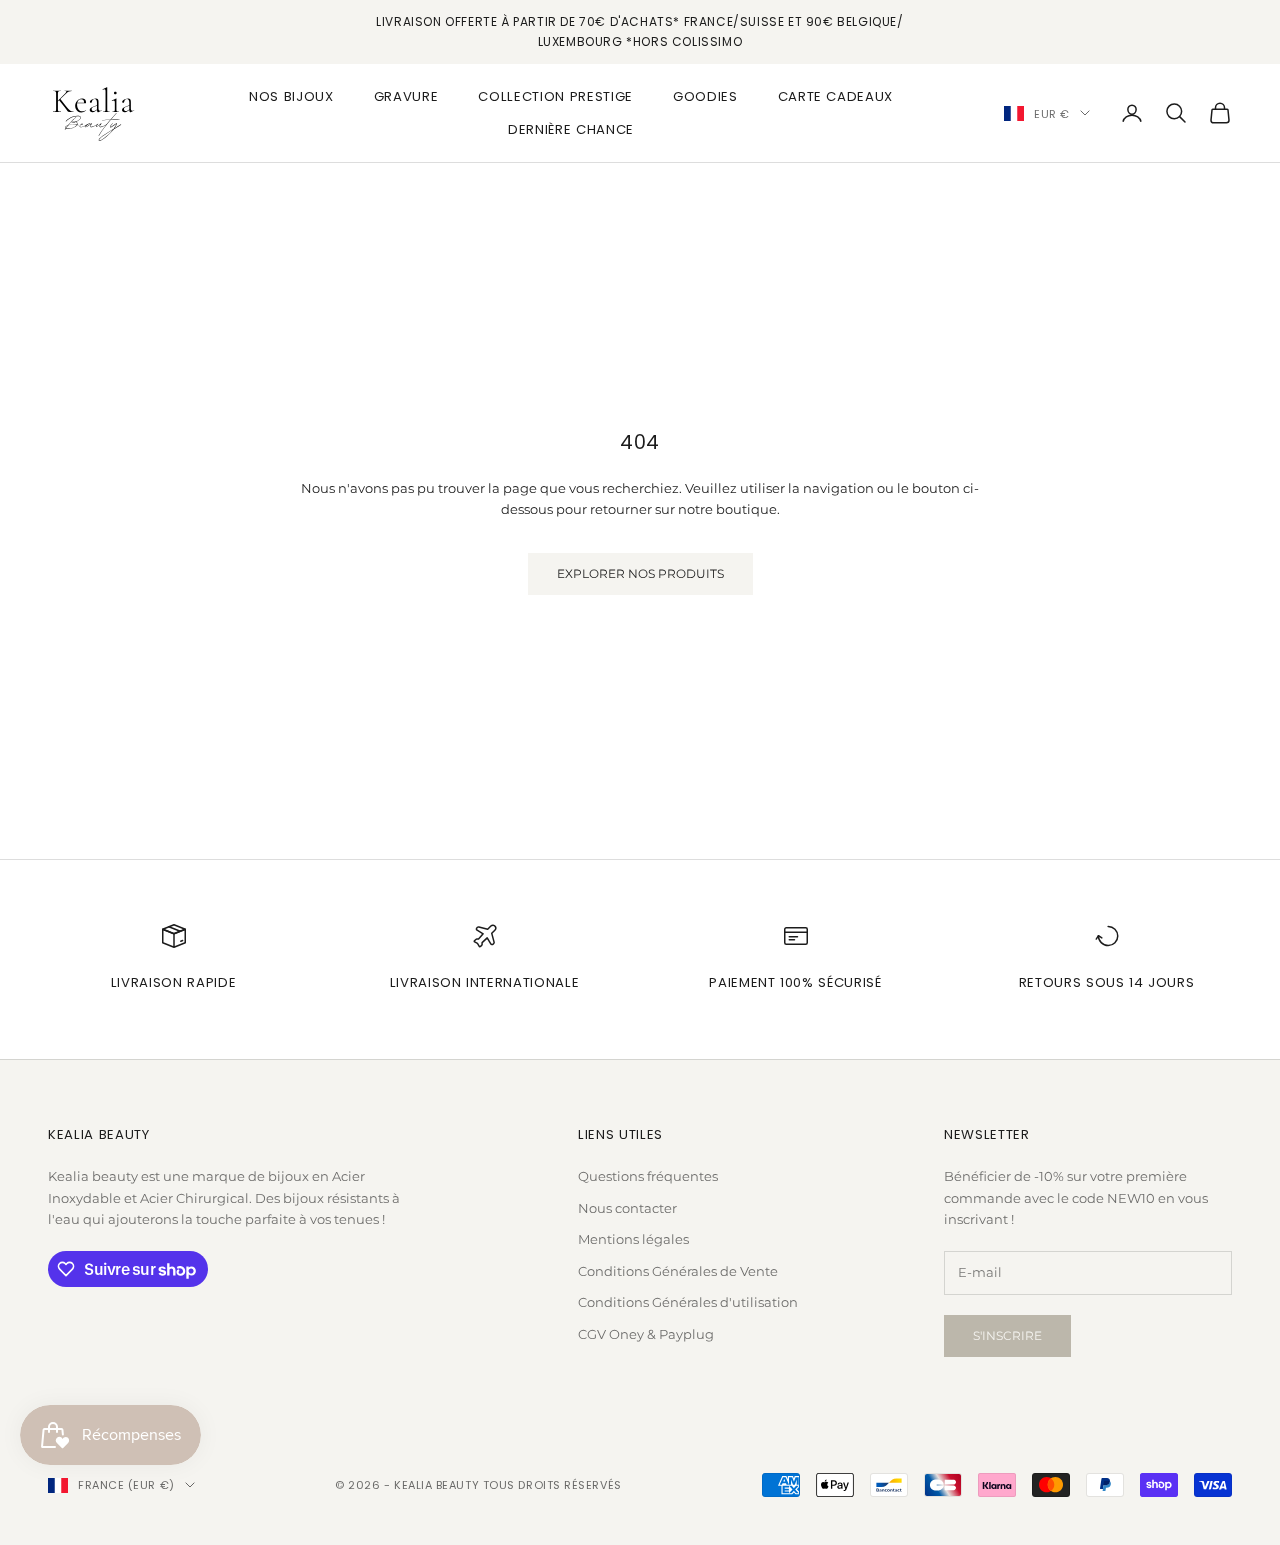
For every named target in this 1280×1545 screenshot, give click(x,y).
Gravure (406, 96)
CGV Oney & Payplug (646, 1334)
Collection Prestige (555, 96)
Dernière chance (571, 128)
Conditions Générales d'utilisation (688, 1302)
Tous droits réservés (552, 1485)
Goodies (705, 96)
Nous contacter (627, 1208)
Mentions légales (633, 1239)
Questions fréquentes (648, 1176)
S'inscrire (1007, 1335)
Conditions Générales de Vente (678, 1271)
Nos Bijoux (291, 96)
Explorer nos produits (640, 573)
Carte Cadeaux (836, 96)
